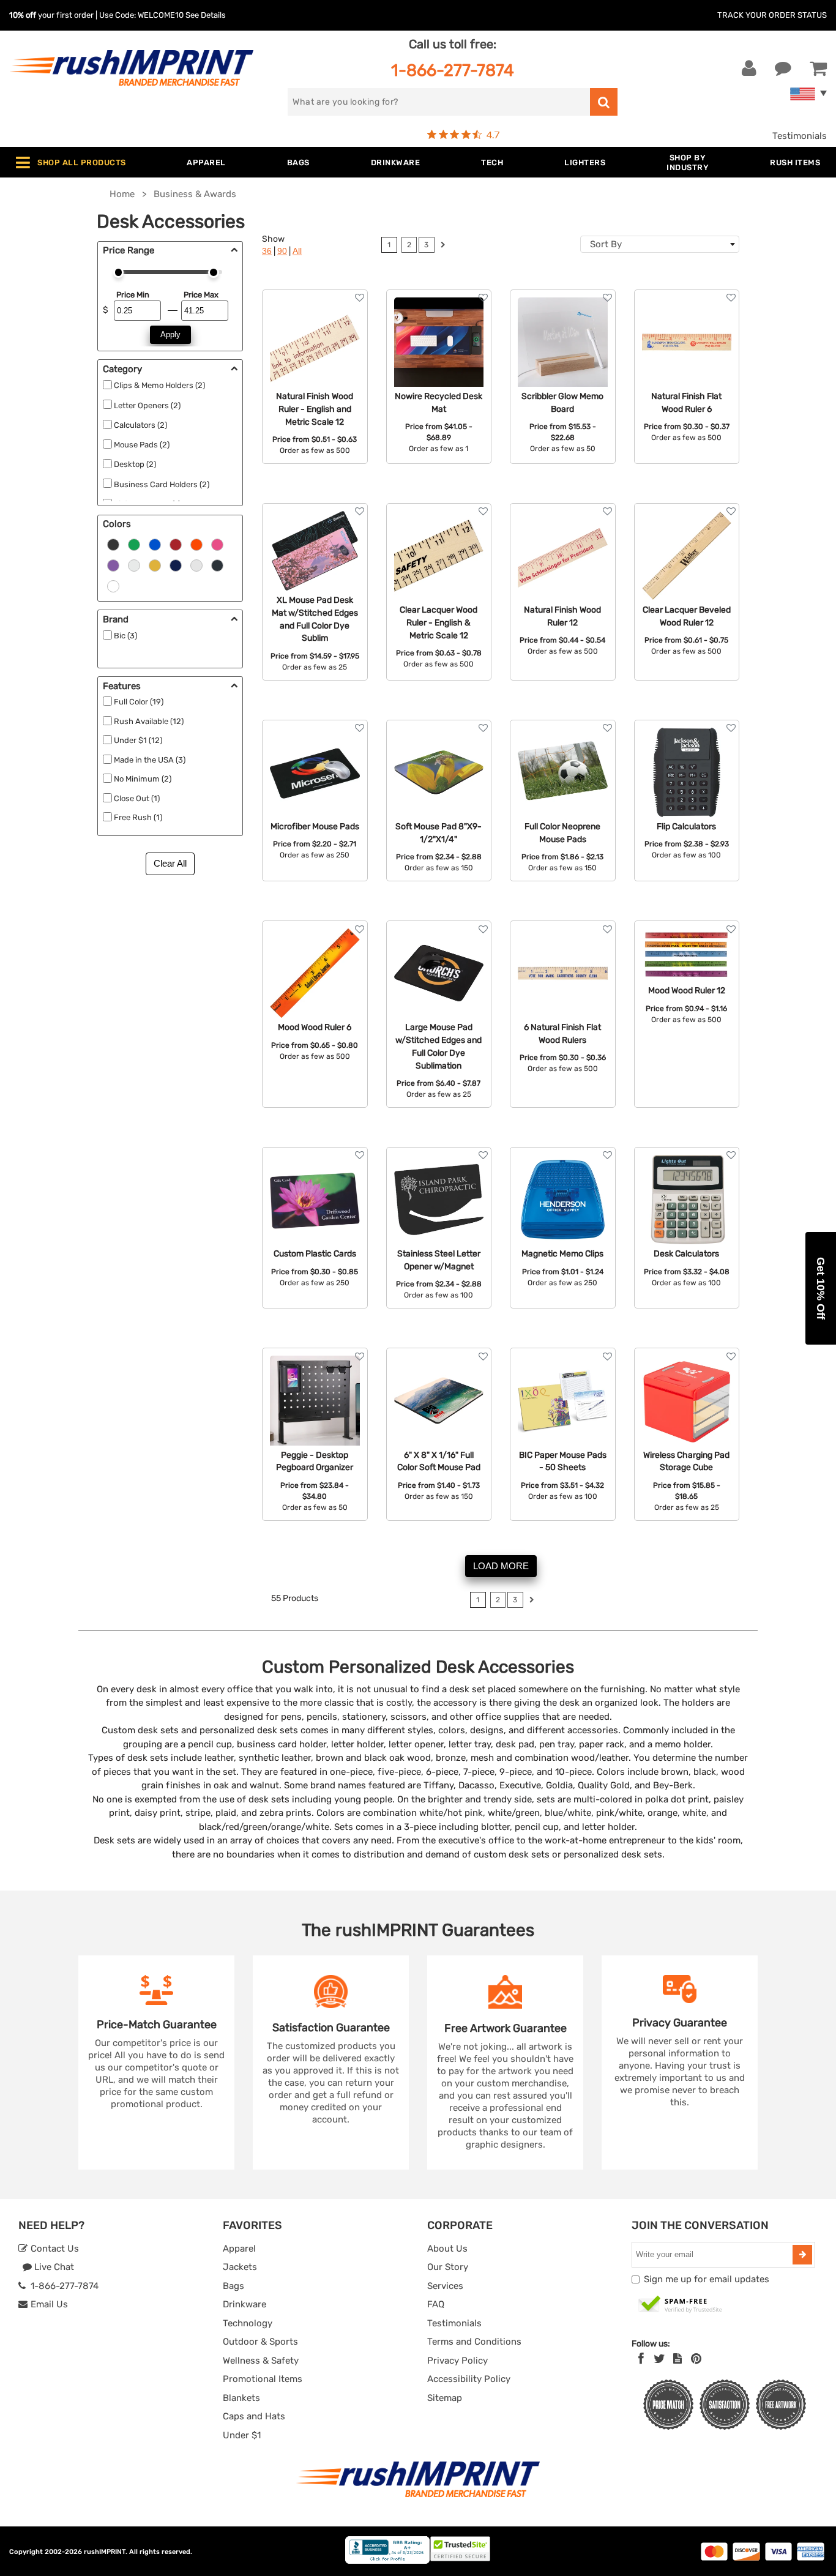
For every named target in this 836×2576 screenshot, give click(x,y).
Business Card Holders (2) (162, 484)
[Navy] (176, 564)
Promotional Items (263, 2379)
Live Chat (53, 2267)
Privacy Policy (457, 2361)
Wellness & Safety (261, 2361)
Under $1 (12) (138, 740)
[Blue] (155, 543)
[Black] (113, 543)
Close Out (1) (137, 798)
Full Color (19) (139, 702)
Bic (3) (125, 636)
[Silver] (196, 564)
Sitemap (445, 2398)
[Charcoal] (217, 564)
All (297, 251)
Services (445, 2286)
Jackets (240, 2267)
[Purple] (113, 564)
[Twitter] (659, 2359)
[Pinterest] (696, 2359)
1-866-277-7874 (453, 70)
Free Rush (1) (138, 817)
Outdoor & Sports (260, 2342)
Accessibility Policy (469, 2379)
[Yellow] (155, 564)
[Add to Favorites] (360, 298)
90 (282, 251)
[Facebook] (641, 2359)
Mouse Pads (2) (142, 445)
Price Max (201, 295)
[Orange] (196, 543)
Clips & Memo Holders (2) (159, 385)
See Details (206, 15)
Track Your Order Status (772, 15)
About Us (447, 2249)
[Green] (134, 543)
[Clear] (113, 585)
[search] (604, 102)
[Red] (176, 543)
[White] (134, 564)
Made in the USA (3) (150, 760)
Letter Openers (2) (147, 405)
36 (267, 251)
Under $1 (242, 2435)
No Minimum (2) (143, 779)
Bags (233, 2286)
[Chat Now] (783, 69)
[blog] (677, 2359)
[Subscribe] (802, 2255)
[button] (821, 1288)
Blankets (241, 2398)
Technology (248, 2323)
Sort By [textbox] (606, 244)
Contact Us (54, 2249)
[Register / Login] (749, 69)
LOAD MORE (501, 1566)
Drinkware (244, 2304)
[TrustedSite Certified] (681, 2305)
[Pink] (217, 543)
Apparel (239, 2249)
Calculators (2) (140, 425)
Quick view (315, 344)
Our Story (448, 2267)
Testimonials (800, 136)
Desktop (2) (135, 464)
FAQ (436, 2304)
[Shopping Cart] (818, 69)
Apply (170, 334)
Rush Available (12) (149, 721)
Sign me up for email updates (707, 2279)
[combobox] (660, 244)
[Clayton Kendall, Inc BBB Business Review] (387, 2561)
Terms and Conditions (474, 2342)
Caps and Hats (254, 2416)
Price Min (132, 295)
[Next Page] (443, 246)
